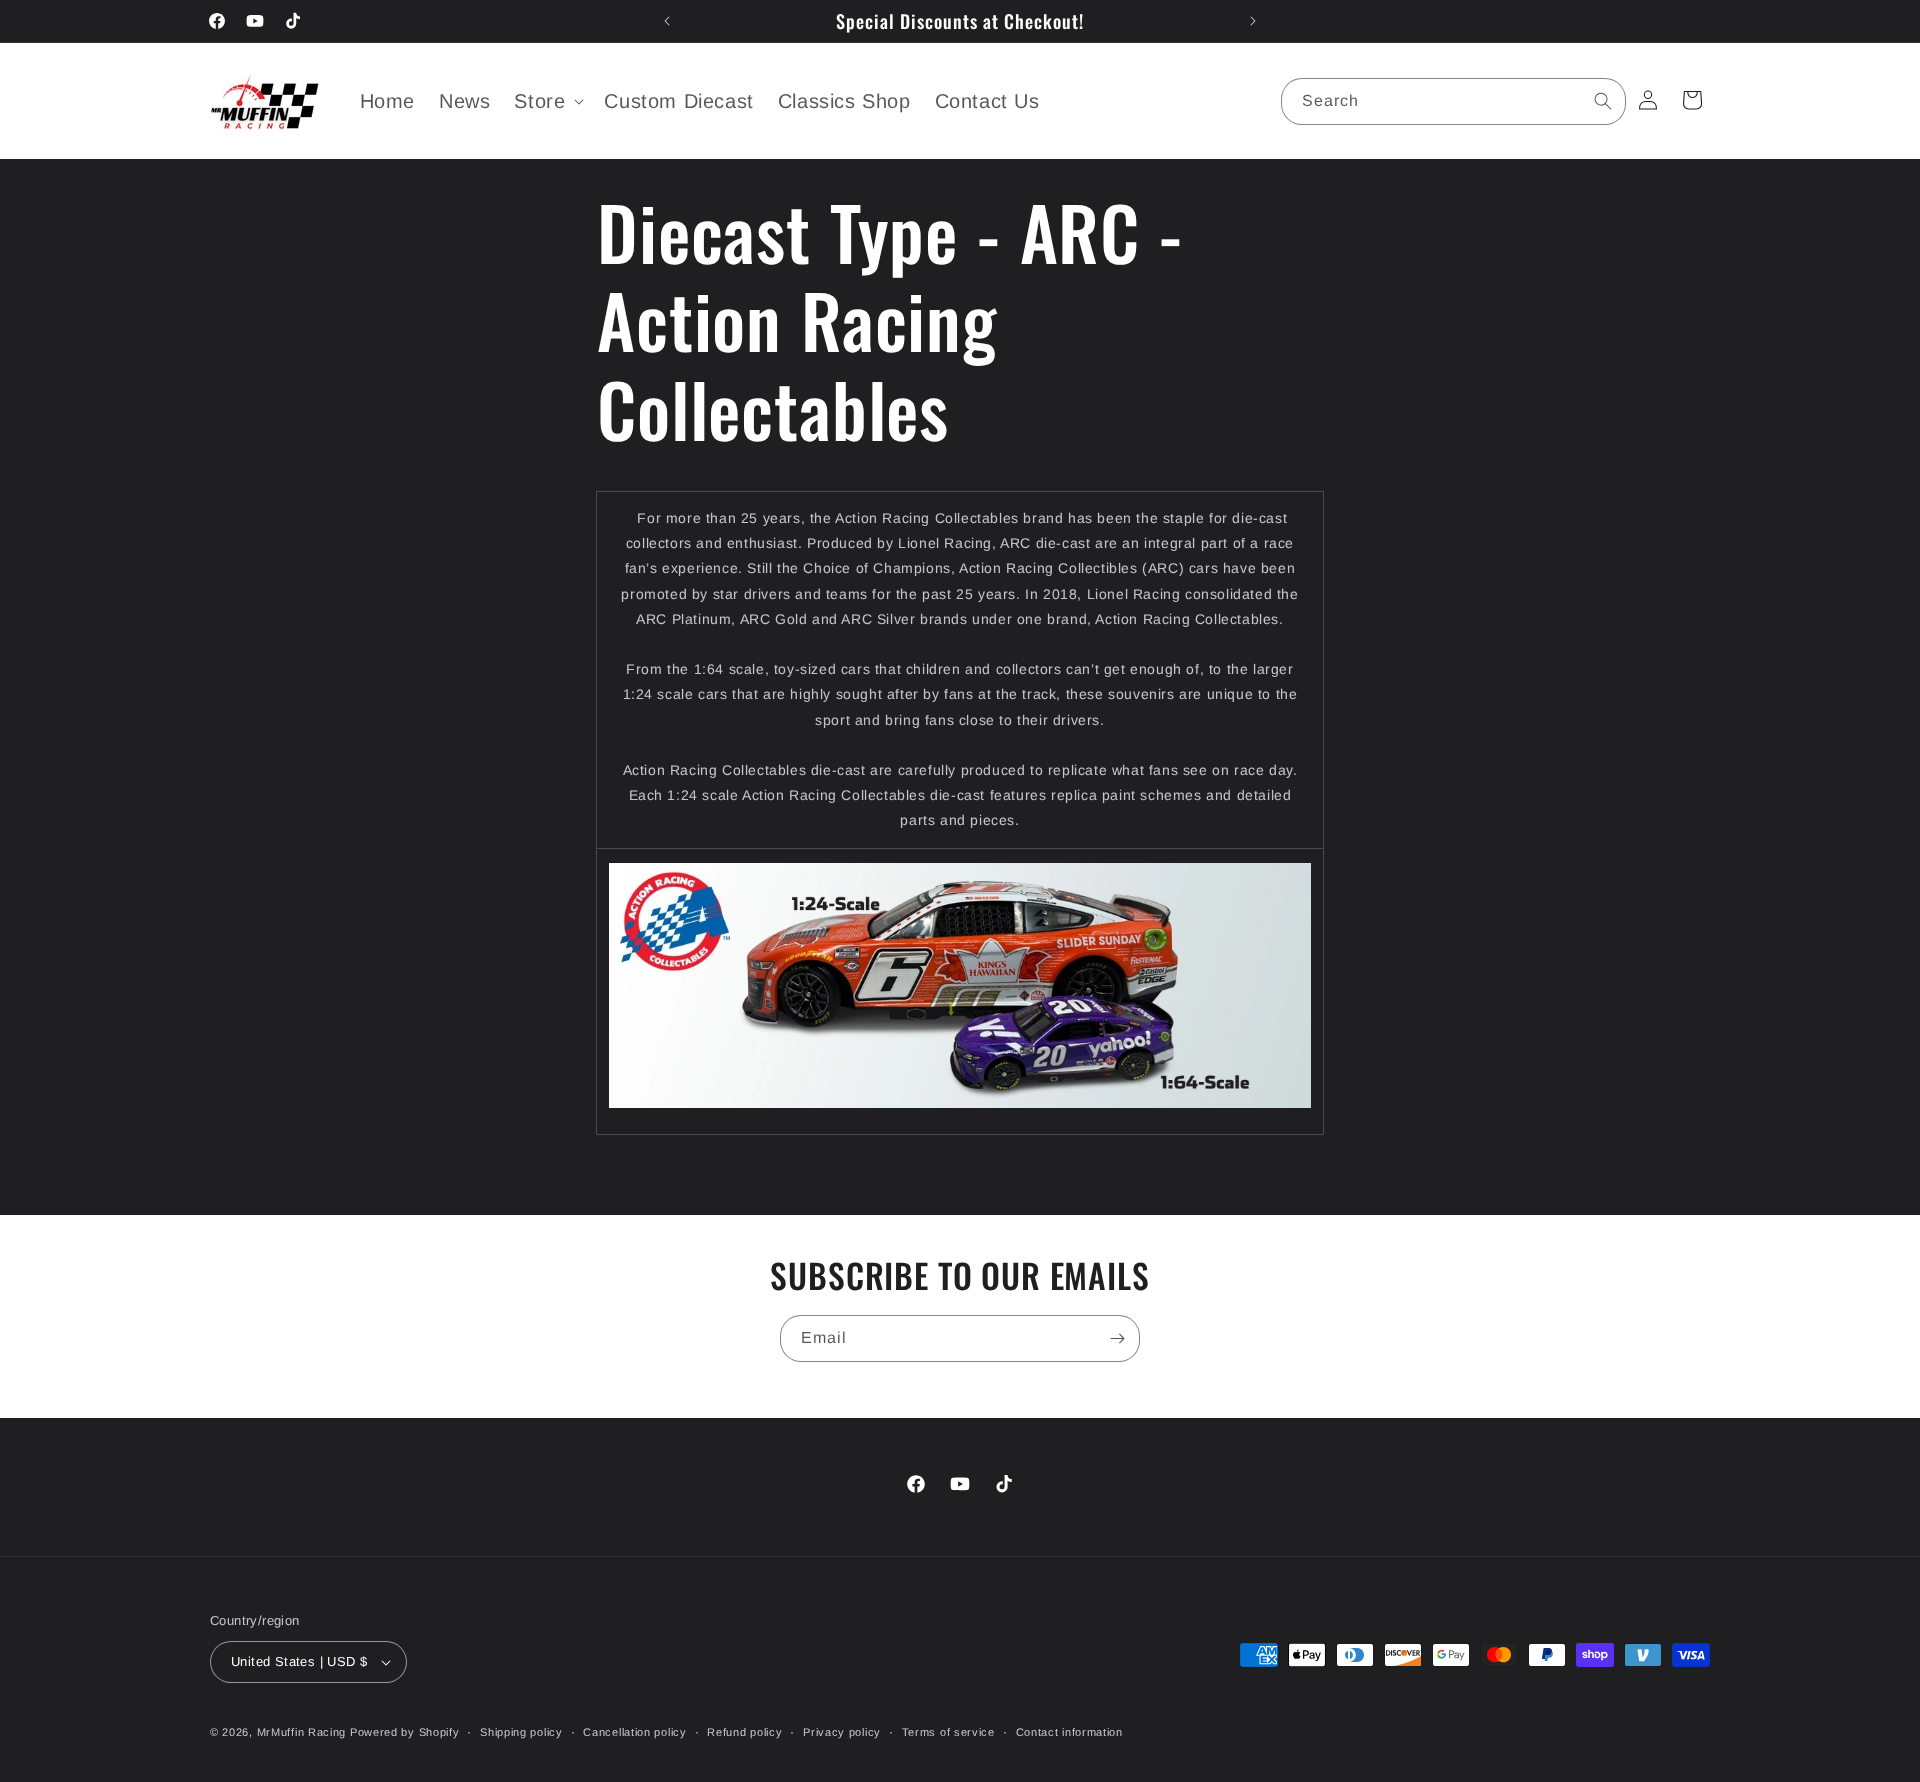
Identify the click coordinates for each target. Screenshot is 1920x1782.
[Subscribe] (1117, 1338)
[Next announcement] (1253, 21)
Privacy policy (842, 1732)
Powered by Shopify (405, 1732)
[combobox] (1453, 101)
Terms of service (948, 1732)
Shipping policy (521, 1732)
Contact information (1069, 1732)
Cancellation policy (634, 1732)
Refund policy (744, 1732)
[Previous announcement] (667, 21)
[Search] (1603, 101)
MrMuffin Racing (302, 1732)
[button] (547, 101)
